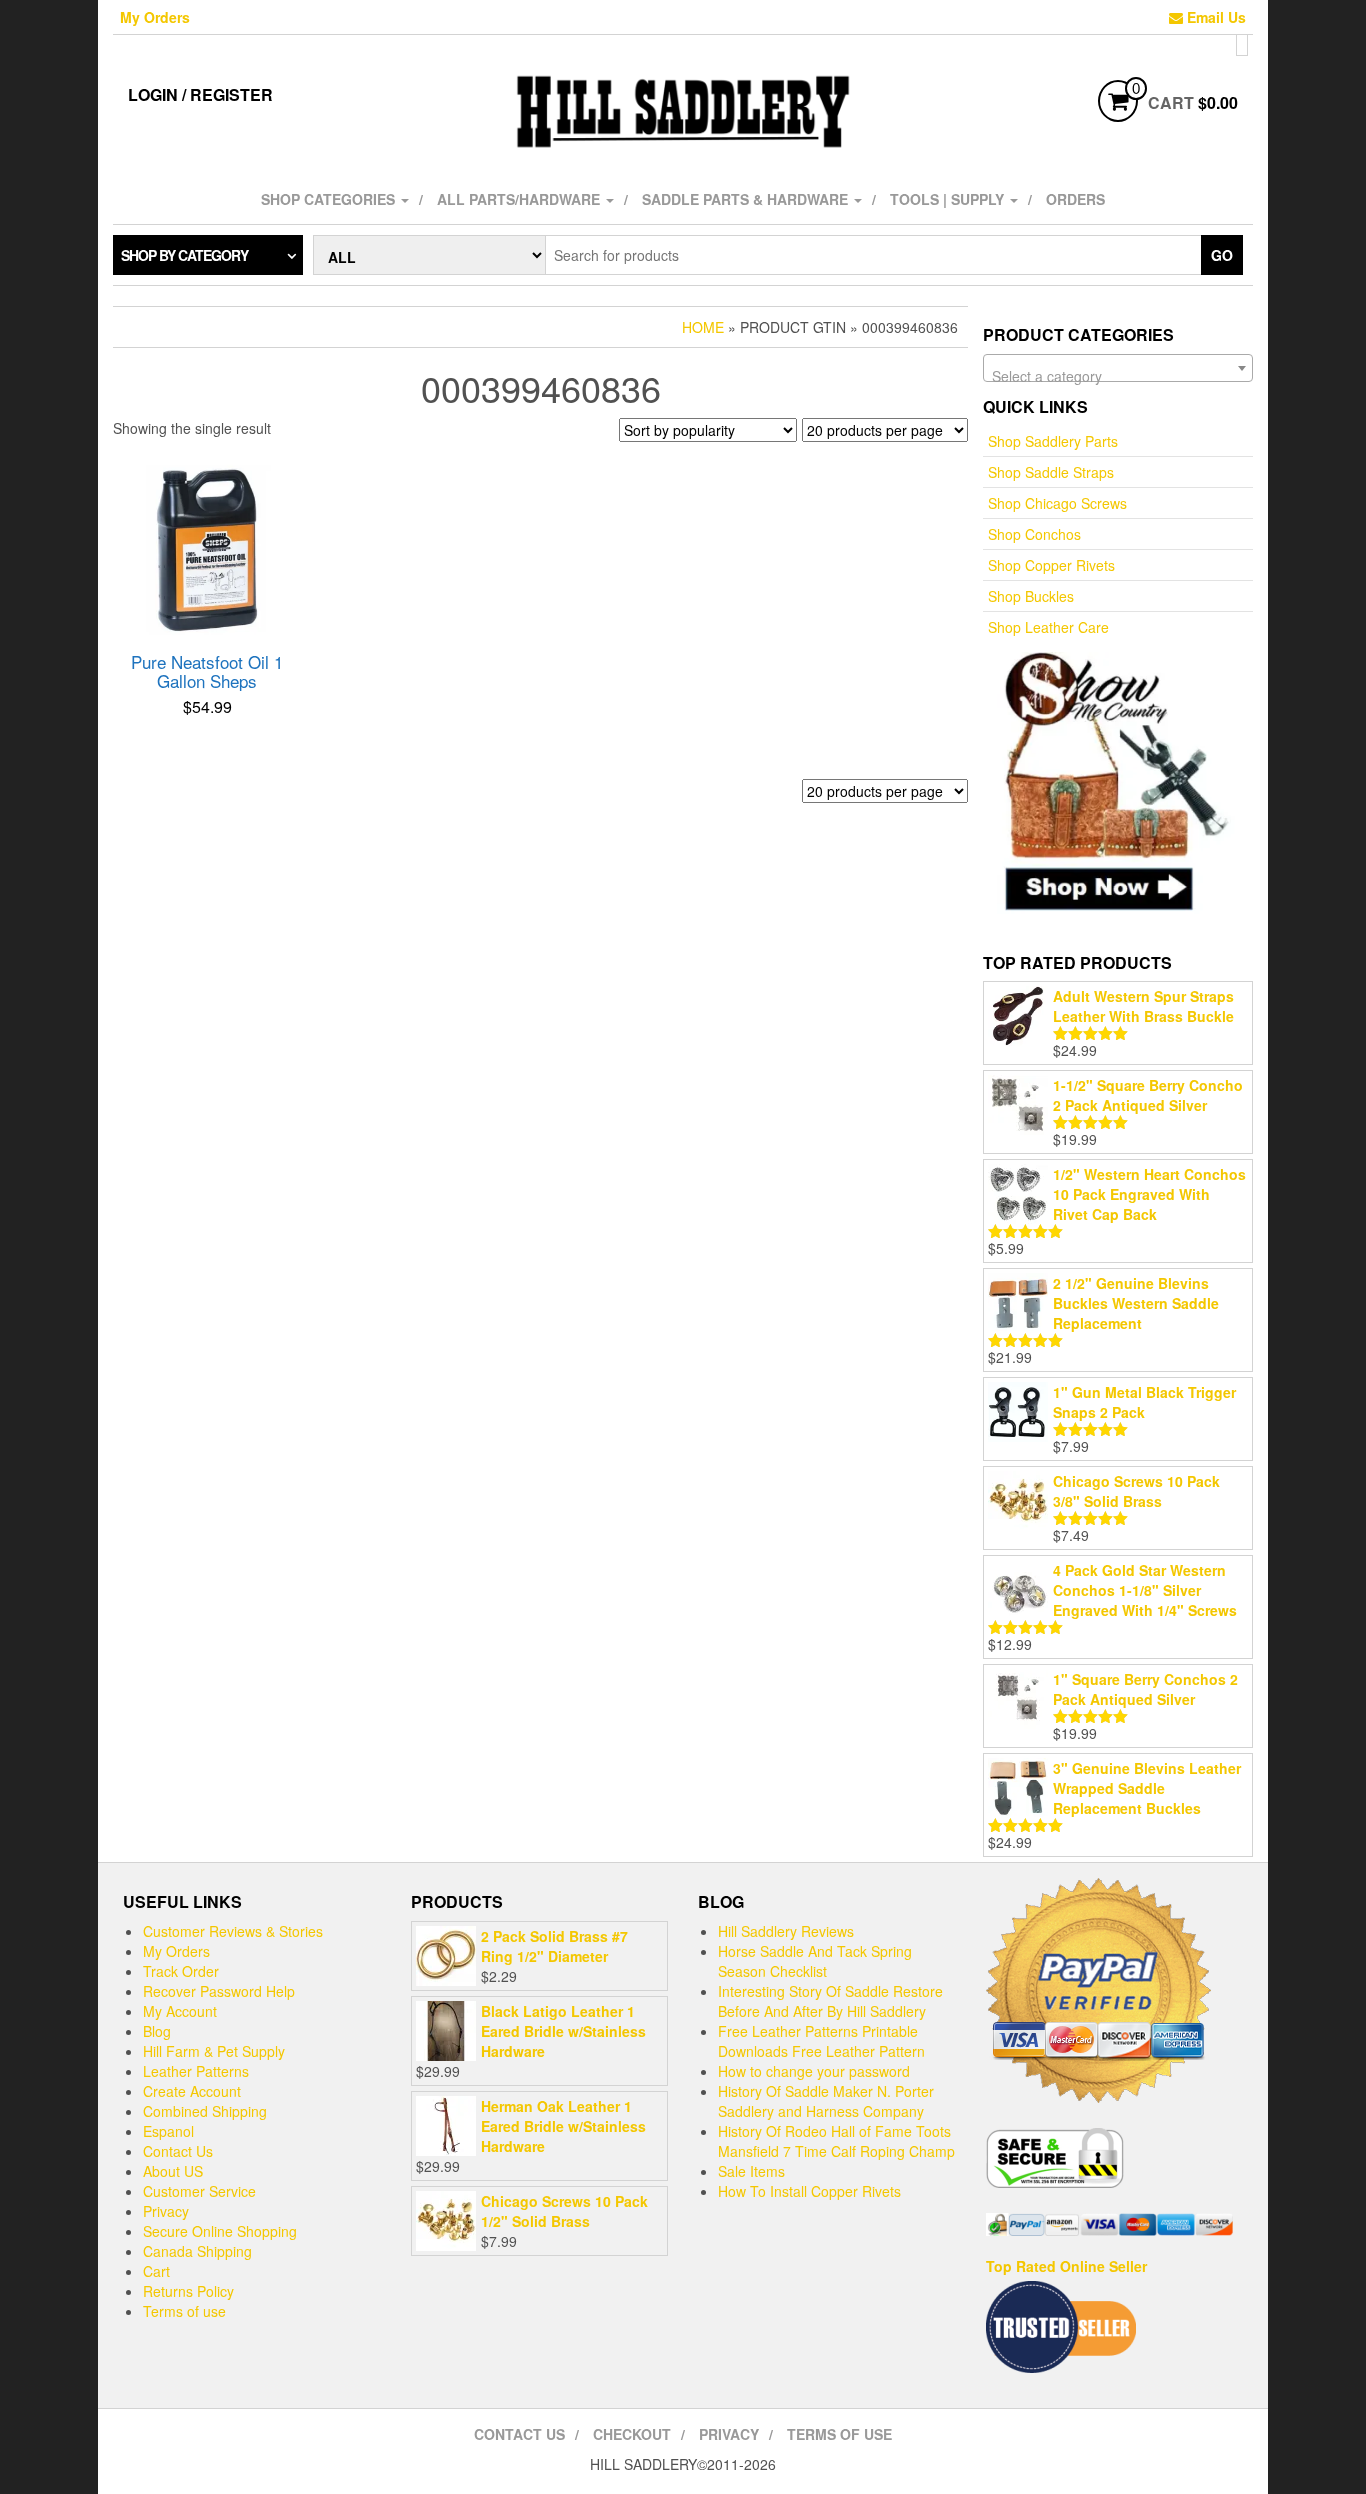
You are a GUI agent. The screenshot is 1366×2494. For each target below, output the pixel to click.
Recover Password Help (219, 1991)
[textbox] (1118, 376)
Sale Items (751, 2171)
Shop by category (184, 255)
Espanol (168, 2131)
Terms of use (184, 2311)
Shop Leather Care (1048, 627)
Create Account (192, 2091)
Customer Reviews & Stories (233, 1931)
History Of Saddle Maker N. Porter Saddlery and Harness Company (826, 2101)
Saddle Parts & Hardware (747, 199)
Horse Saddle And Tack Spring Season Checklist (815, 1961)
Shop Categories (330, 199)
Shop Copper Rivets (1051, 565)
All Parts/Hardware (520, 199)
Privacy (166, 2211)
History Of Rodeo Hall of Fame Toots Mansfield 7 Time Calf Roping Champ (836, 2141)
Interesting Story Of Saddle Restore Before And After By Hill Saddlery (830, 2001)
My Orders (155, 17)
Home (703, 327)
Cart (156, 2271)
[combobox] (1118, 368)
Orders (1075, 199)
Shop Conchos (1034, 534)
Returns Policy (188, 2291)
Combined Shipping (205, 2111)
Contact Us (178, 2151)
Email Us (1214, 17)
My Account (180, 2011)
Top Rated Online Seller (1066, 2266)
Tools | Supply (949, 199)
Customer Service (199, 2191)
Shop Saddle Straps (1051, 472)
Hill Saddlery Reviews (786, 1931)
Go (1222, 255)
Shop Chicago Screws (1057, 503)
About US (173, 2171)
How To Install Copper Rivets (809, 2191)
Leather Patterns (196, 2071)
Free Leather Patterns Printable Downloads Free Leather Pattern (821, 2041)
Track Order (181, 1971)
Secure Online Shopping (220, 2231)
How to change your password (814, 2071)
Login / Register (200, 94)
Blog (157, 2031)
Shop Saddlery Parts (1053, 441)
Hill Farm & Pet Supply (214, 2051)
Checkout (632, 2434)
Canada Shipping (197, 2251)
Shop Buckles (1031, 596)
